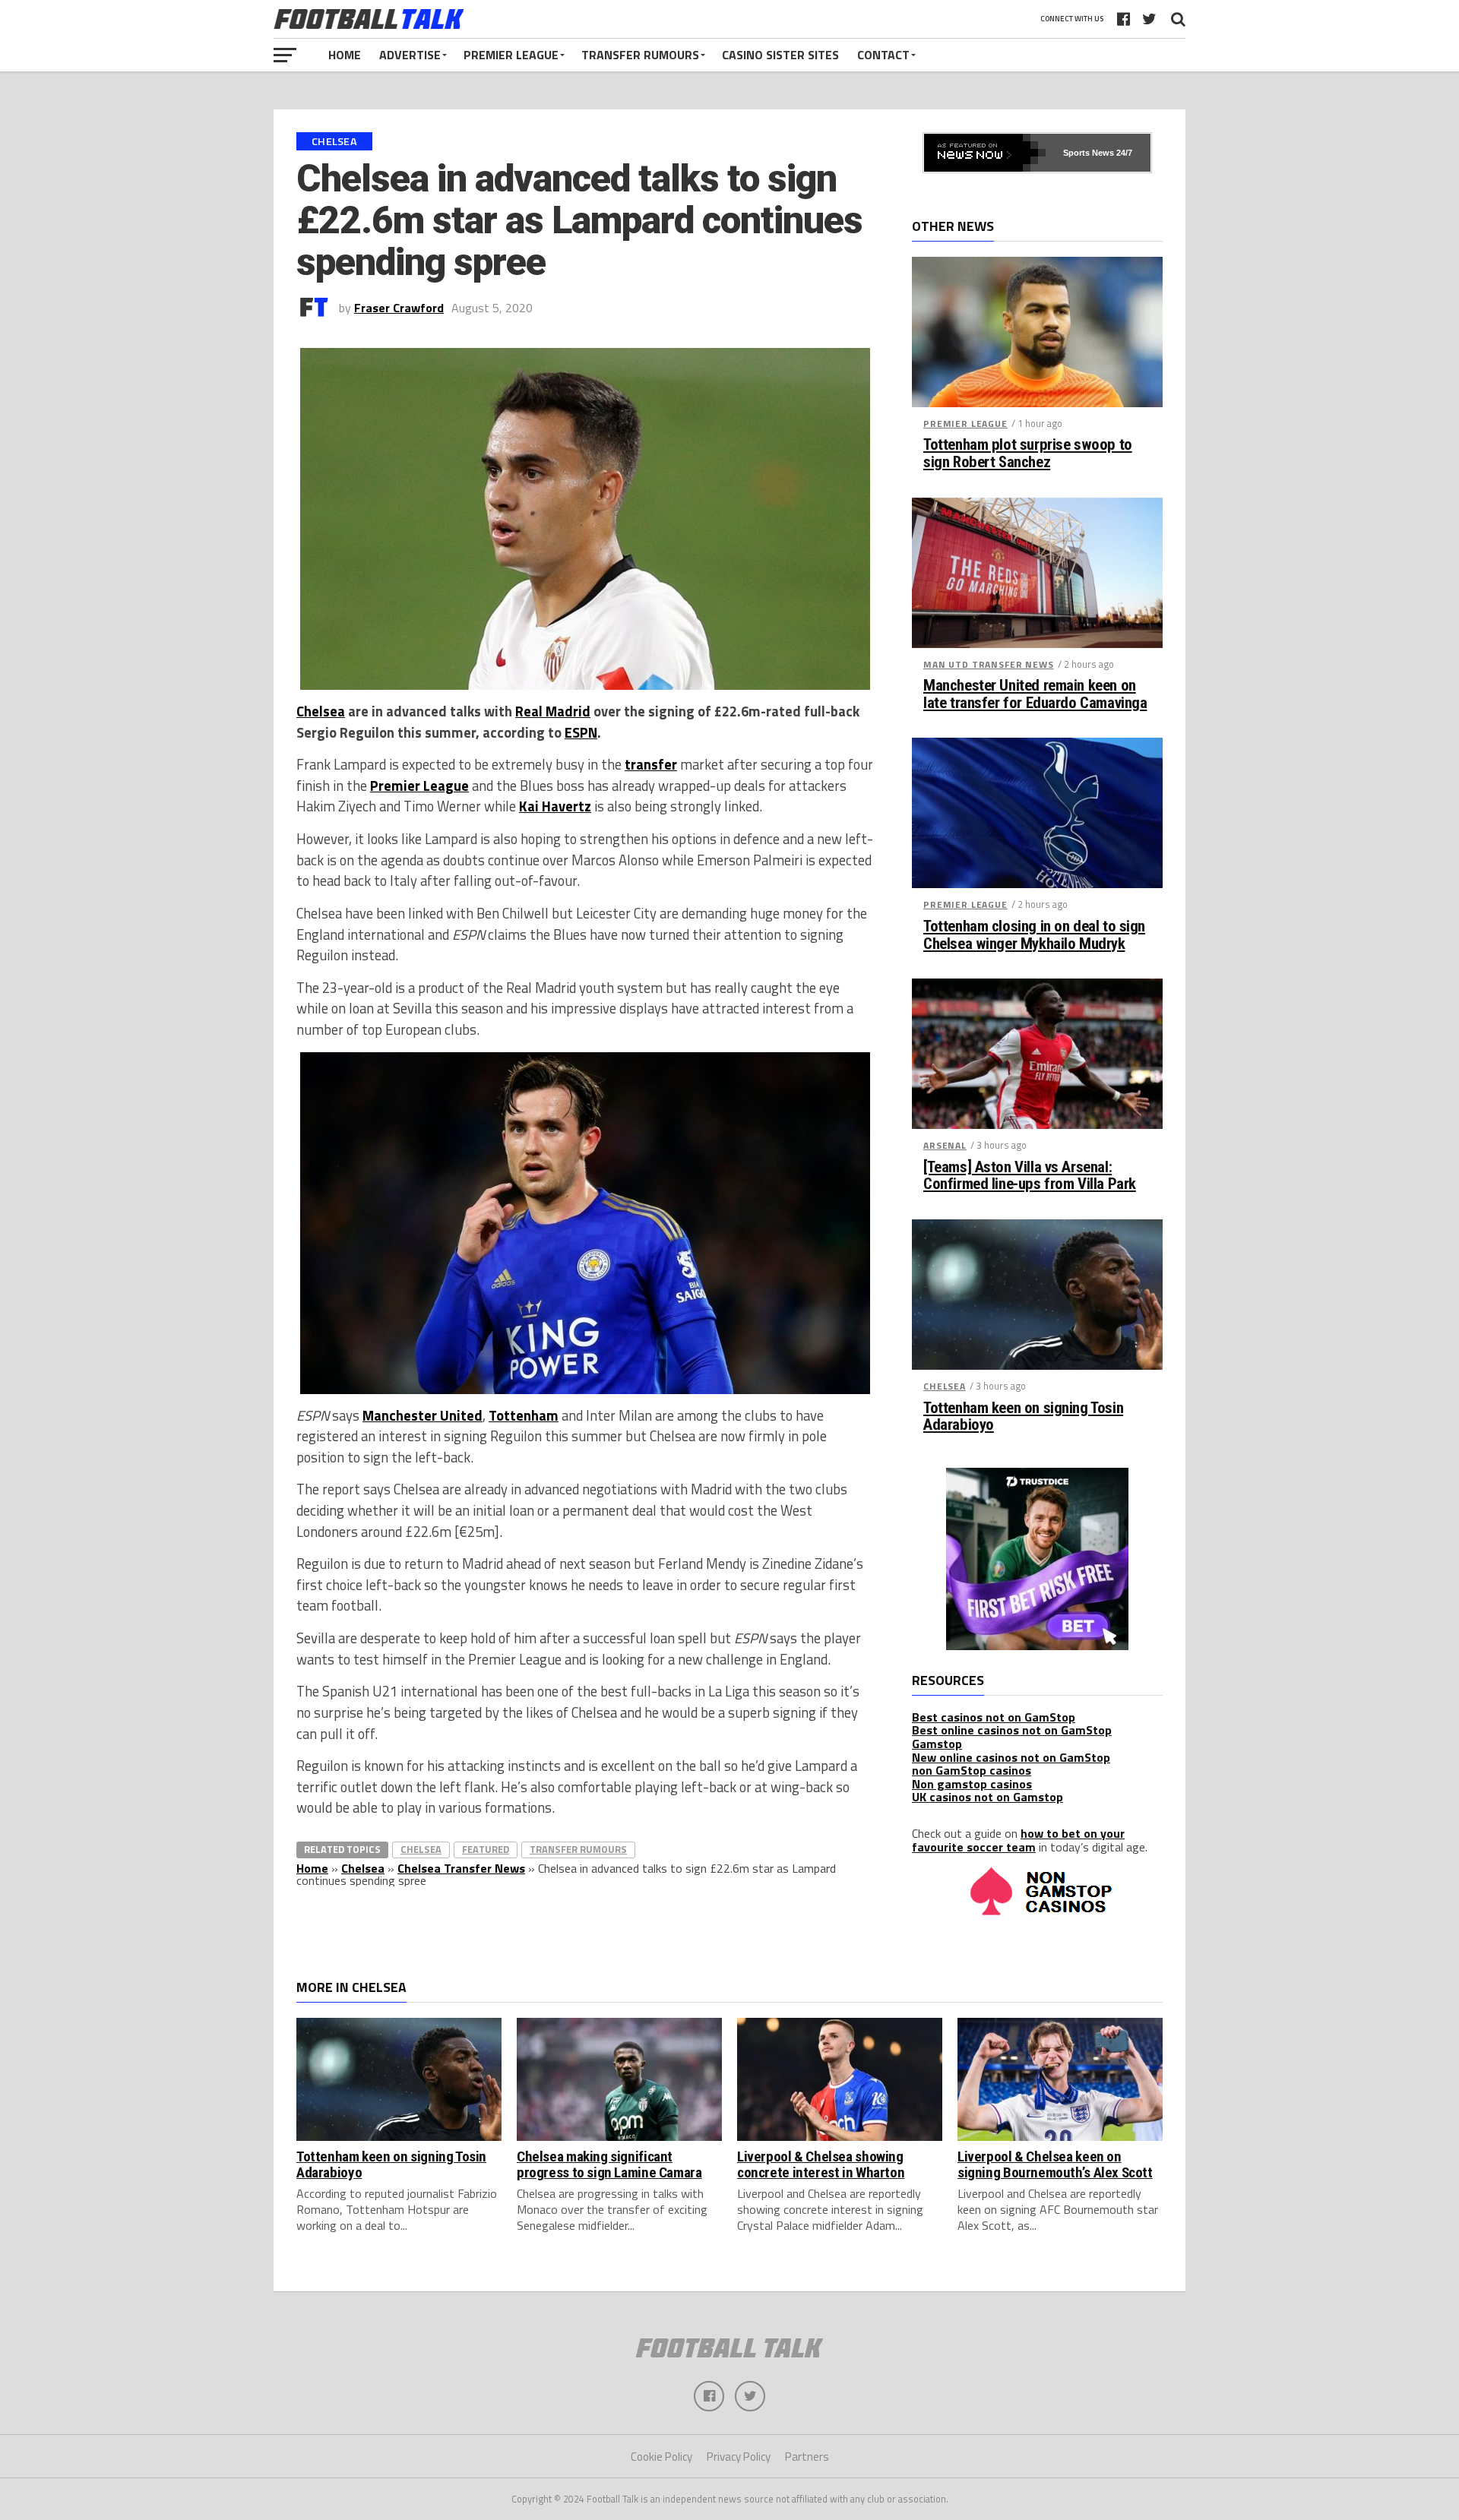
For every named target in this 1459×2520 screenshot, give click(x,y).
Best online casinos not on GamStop (1012, 1730)
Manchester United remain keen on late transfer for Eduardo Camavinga (1035, 694)
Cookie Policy (661, 2457)
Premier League (511, 55)
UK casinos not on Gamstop (987, 1797)
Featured (486, 1849)
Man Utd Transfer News (989, 664)
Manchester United (423, 1415)
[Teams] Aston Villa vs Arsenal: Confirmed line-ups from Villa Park (1030, 1176)
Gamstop (937, 1744)
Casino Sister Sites (780, 55)
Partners (807, 2457)
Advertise (410, 55)
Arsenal (945, 1145)
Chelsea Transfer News (461, 1868)
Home (345, 55)
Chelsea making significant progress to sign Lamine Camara (609, 2164)
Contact (883, 55)
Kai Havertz (555, 806)
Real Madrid (553, 711)
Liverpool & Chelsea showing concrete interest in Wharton (821, 2164)
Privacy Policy (739, 2457)
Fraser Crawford (399, 308)
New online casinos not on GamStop (1011, 1757)
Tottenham (524, 1415)
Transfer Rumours (640, 55)
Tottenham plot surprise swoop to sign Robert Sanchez (1028, 454)
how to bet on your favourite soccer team (1018, 1840)
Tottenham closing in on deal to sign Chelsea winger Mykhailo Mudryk (1034, 935)
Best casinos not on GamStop (994, 1717)
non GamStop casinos (972, 1770)
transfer (651, 764)
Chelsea (321, 711)
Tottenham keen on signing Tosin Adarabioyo (1023, 1417)
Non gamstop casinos (972, 1784)
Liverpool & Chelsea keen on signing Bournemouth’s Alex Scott (1055, 2164)
